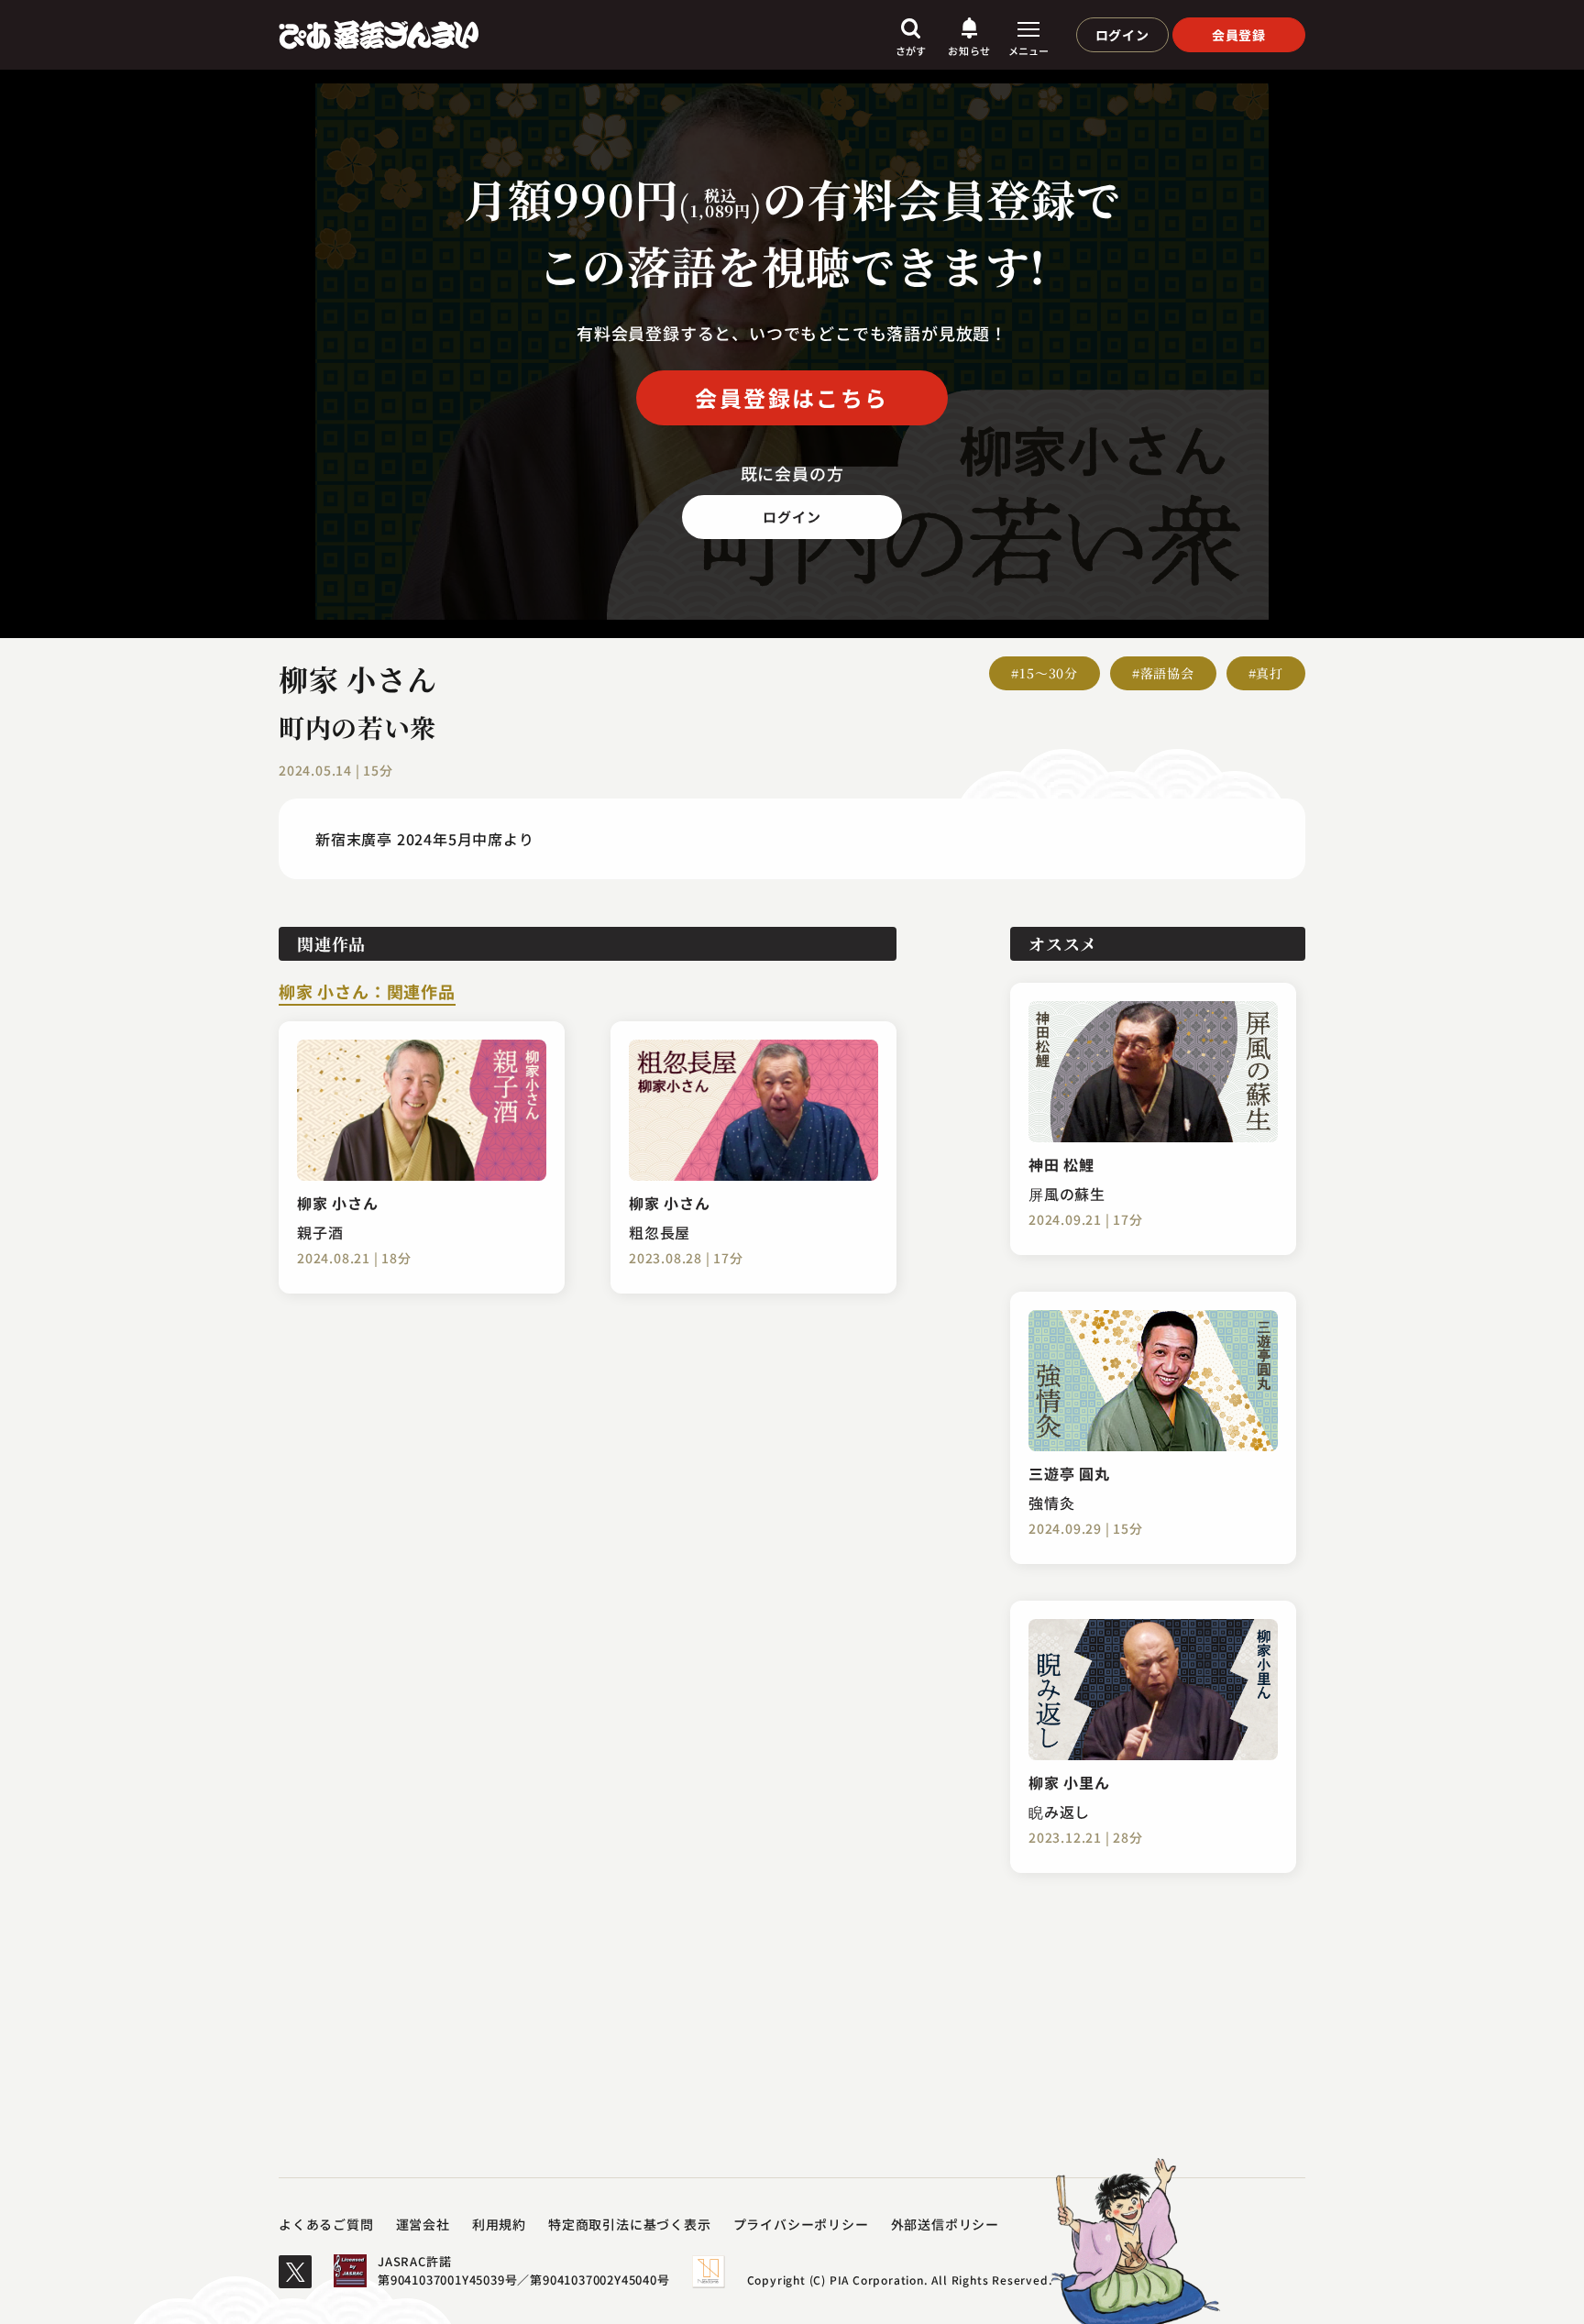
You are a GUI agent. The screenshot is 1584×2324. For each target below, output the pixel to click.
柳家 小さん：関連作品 (367, 993)
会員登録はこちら (792, 397)
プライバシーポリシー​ (801, 2224)
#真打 (1266, 673)
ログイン (1122, 35)
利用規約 (499, 2224)
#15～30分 (1045, 673)
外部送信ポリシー (945, 2224)
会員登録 (1239, 35)
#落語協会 (1163, 673)
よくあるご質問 (326, 2224)
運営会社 (423, 2224)
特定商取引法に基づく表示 (630, 2224)
